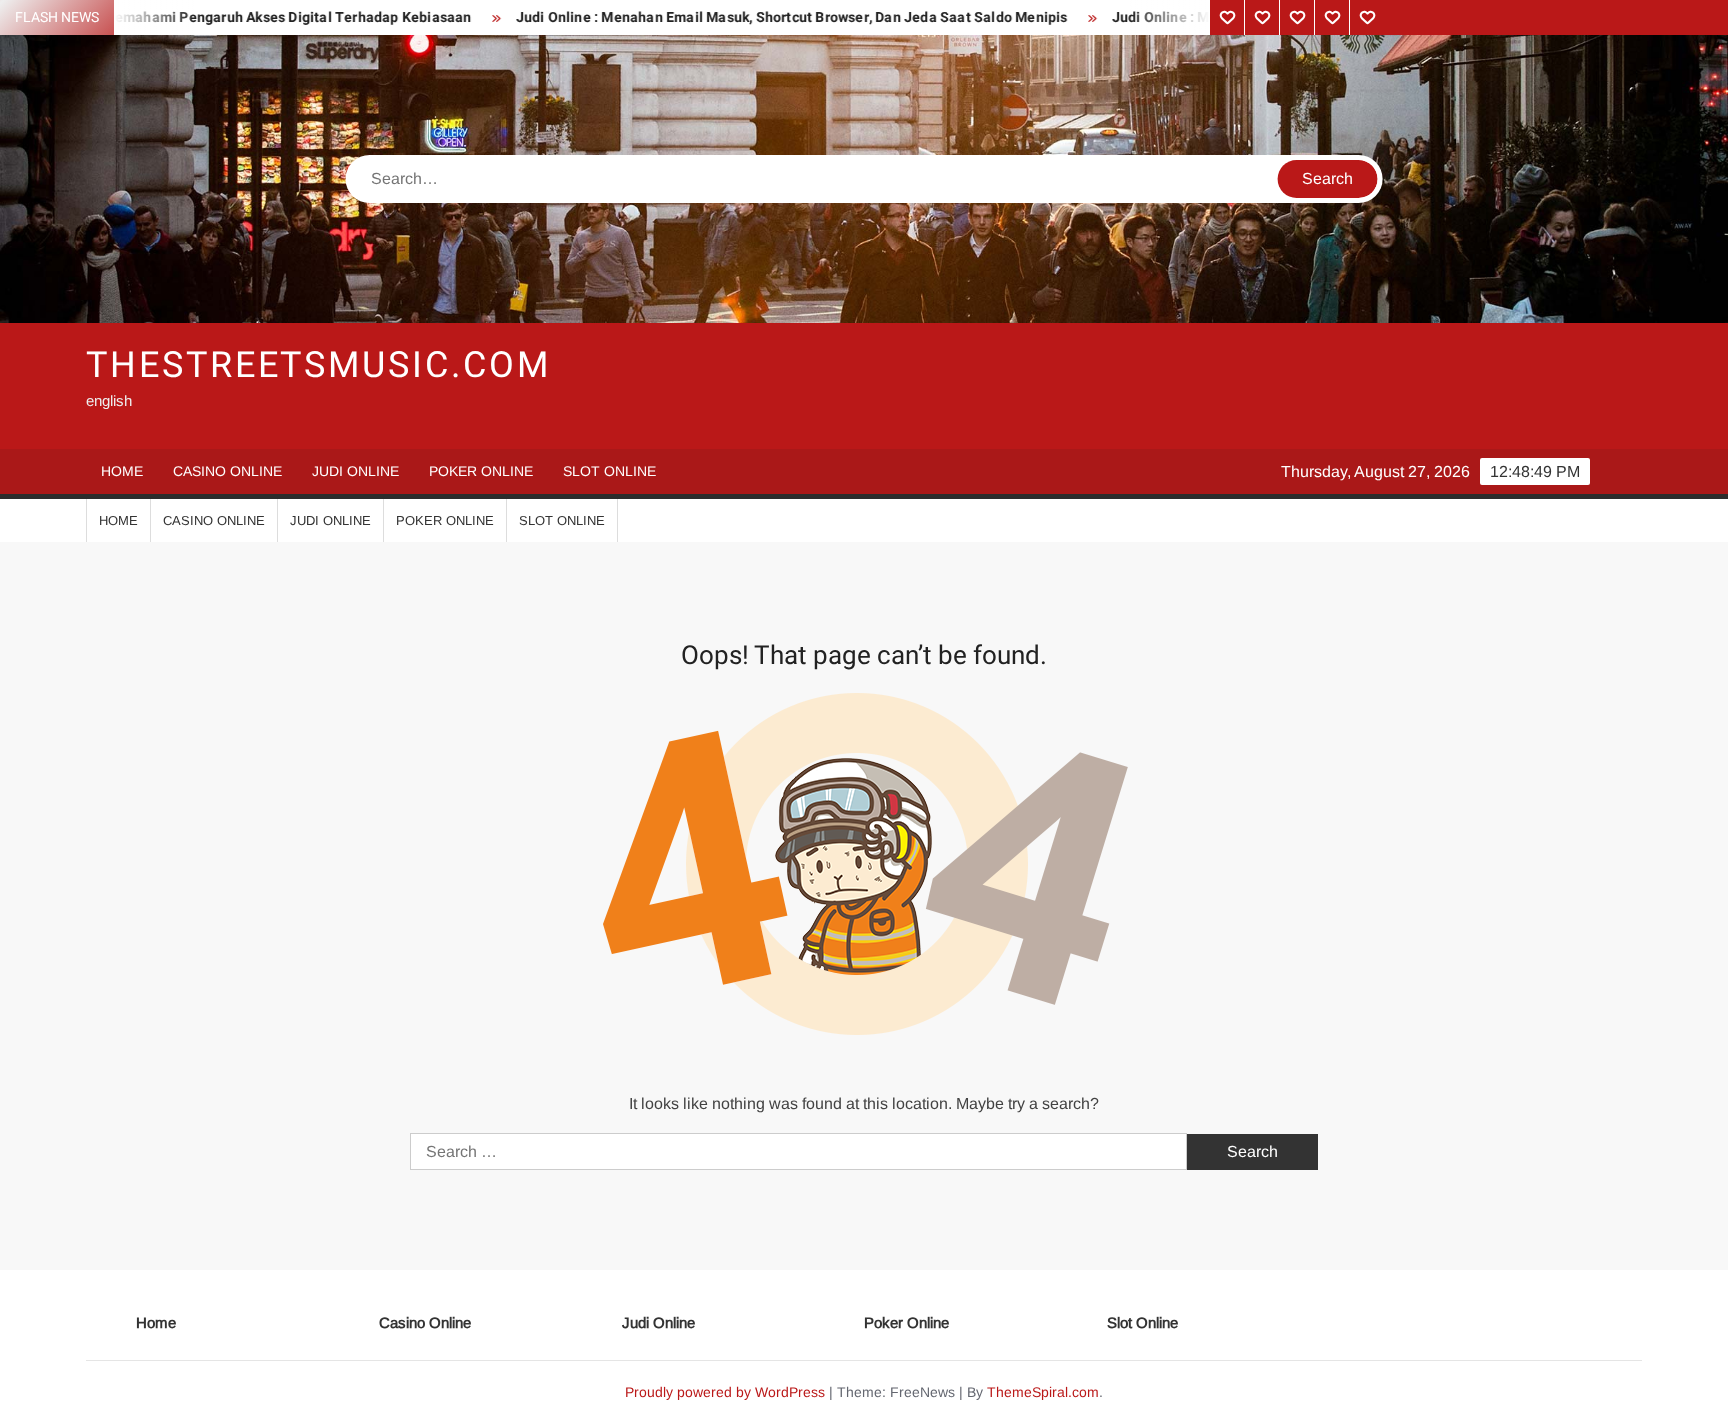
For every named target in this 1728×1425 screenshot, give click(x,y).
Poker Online (481, 471)
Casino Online (227, 471)
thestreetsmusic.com (318, 365)
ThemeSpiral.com (1043, 1392)
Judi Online (355, 471)
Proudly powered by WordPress (725, 1392)
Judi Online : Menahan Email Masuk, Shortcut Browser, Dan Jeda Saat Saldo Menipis (730, 17)
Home (122, 471)
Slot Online (609, 471)
